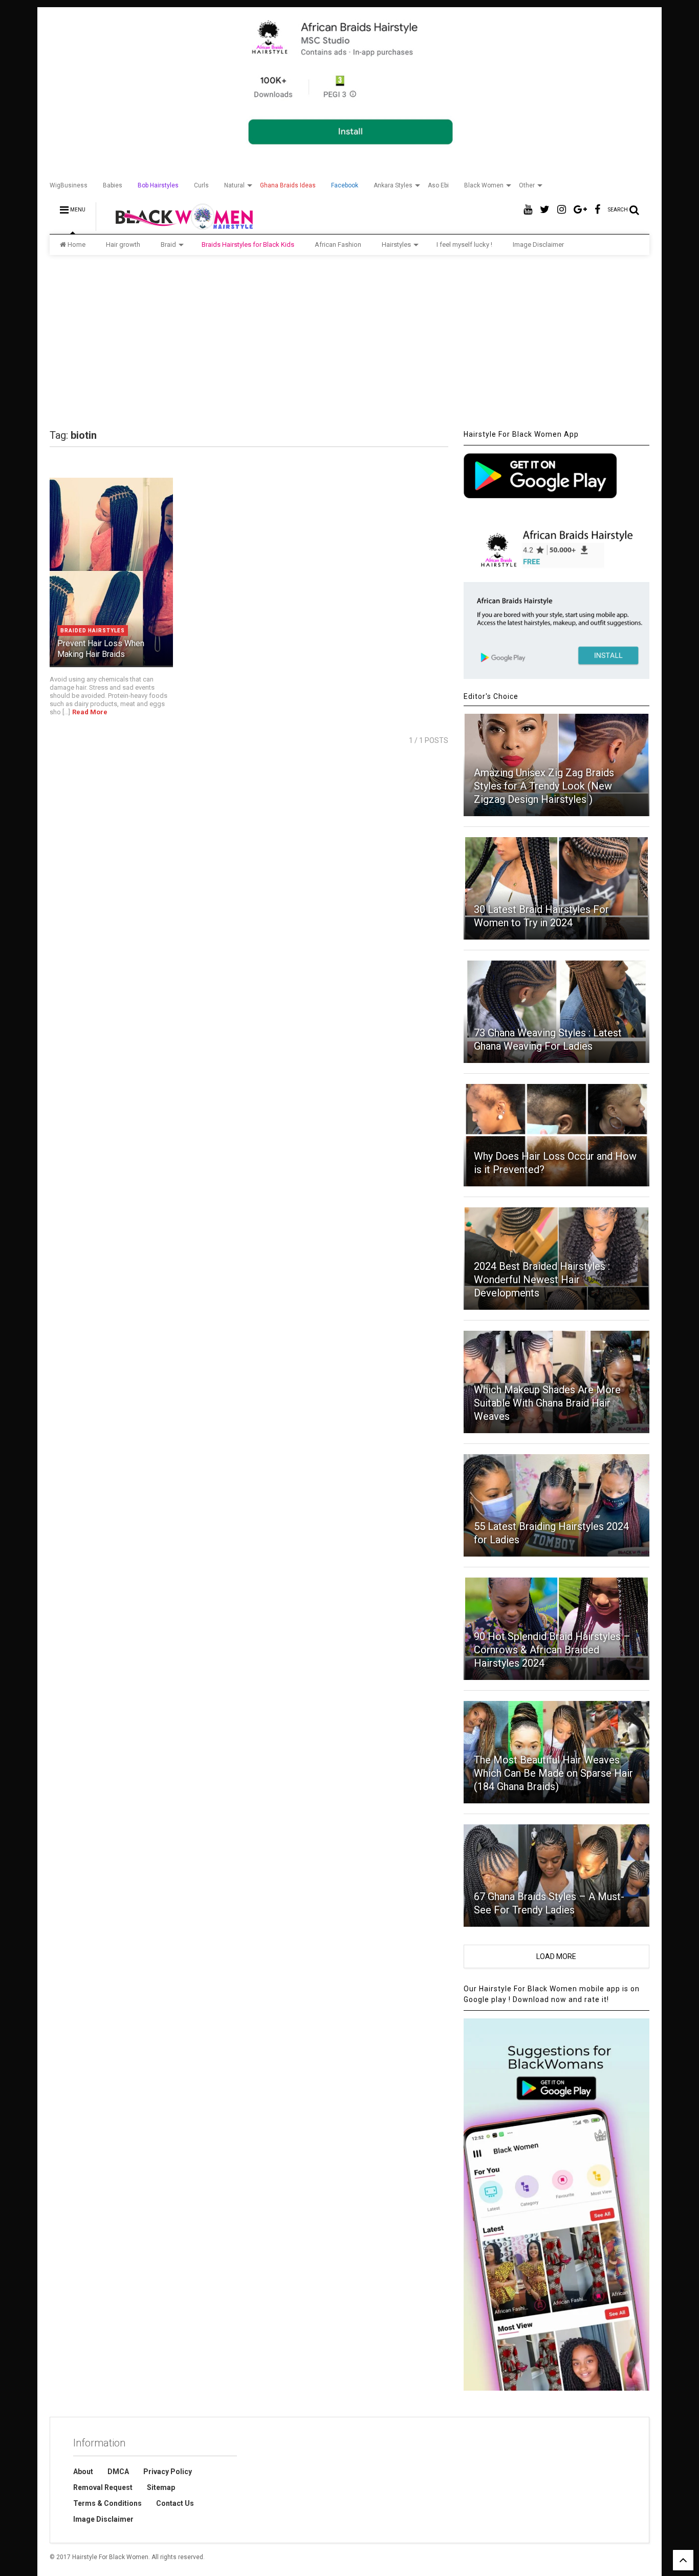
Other (527, 185)
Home (77, 244)
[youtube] (528, 210)
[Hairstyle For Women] (178, 226)
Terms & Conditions (107, 2503)
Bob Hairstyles (158, 185)
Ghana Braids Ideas (288, 185)
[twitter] (545, 210)
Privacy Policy (168, 2472)
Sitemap (161, 2487)
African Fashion (338, 244)
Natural (234, 185)
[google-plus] (580, 210)
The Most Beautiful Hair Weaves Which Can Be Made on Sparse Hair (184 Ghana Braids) (553, 1773)
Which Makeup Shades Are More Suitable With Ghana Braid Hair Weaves (547, 1403)
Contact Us (175, 2503)
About (83, 2472)
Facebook (345, 185)
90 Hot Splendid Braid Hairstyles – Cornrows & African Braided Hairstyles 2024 (552, 1650)
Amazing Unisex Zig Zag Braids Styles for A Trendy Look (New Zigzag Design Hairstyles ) (544, 786)
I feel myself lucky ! (464, 244)
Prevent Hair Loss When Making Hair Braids (101, 649)
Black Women (484, 185)
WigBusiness (69, 185)
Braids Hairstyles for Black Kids (248, 244)
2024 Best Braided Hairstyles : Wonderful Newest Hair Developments (542, 1280)
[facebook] (597, 210)
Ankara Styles (393, 185)
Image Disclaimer (538, 244)
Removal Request (103, 2487)
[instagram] (562, 210)
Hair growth (123, 244)
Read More (90, 712)
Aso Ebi (438, 185)
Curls (201, 185)
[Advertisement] (349, 342)
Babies (113, 185)
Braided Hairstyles (93, 631)
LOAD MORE (556, 1956)
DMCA (118, 2472)
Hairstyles (396, 244)
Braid (168, 244)
